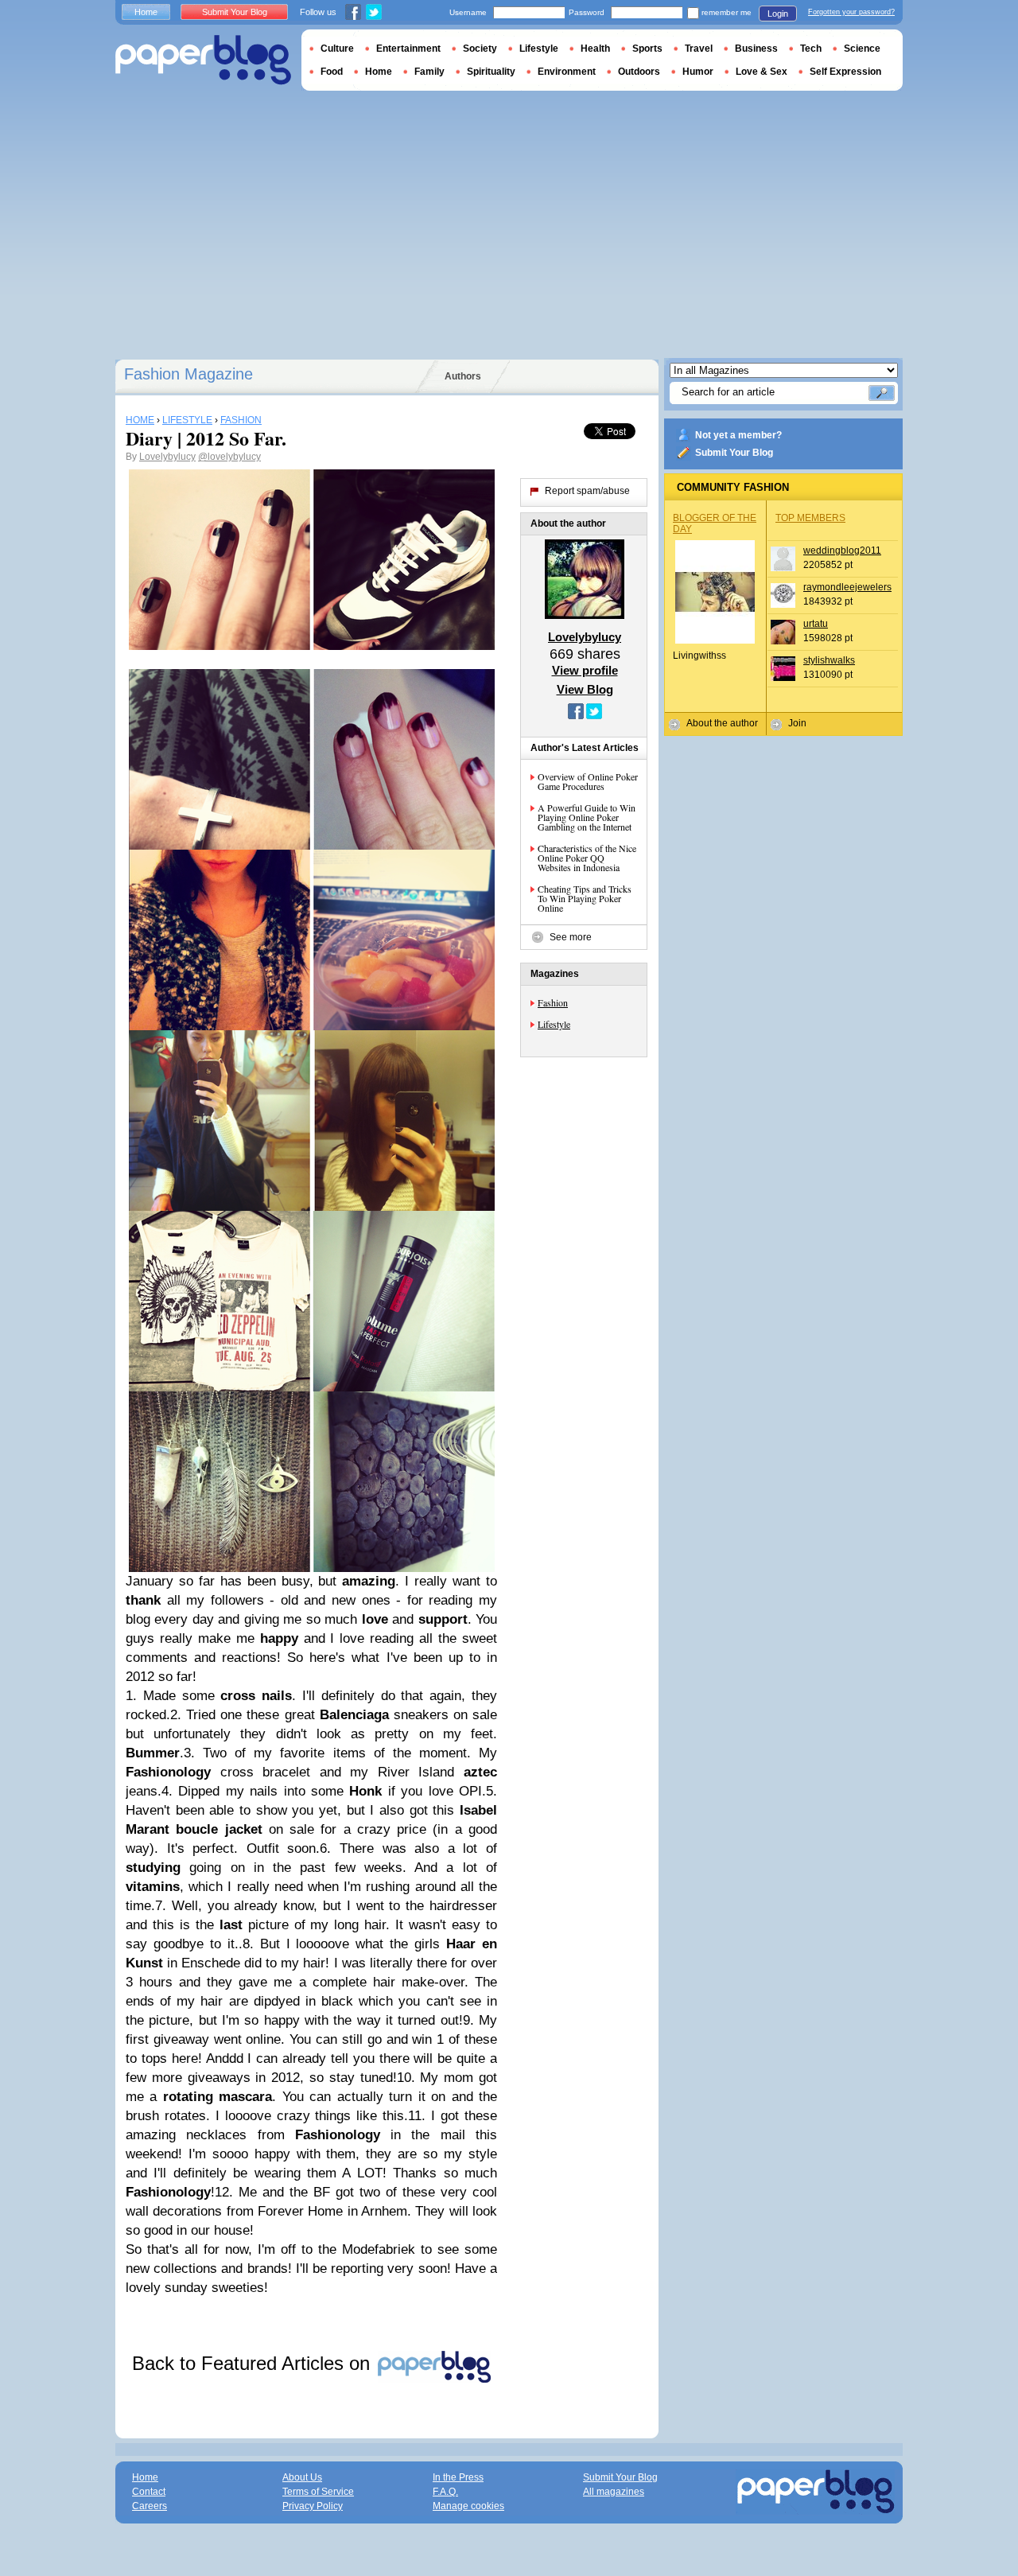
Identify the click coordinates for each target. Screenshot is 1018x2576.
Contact (149, 2492)
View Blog (585, 689)
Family (429, 72)
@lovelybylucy (229, 457)
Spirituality (491, 72)
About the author (722, 723)
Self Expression (845, 72)
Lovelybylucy (167, 457)
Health (595, 49)
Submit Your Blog (734, 453)
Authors (463, 376)
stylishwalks (829, 660)
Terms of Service (318, 2492)
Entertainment (408, 49)
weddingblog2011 (842, 551)
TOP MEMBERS (810, 518)
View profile (585, 670)
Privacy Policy (313, 2506)
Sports (647, 49)
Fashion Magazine (188, 374)
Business (756, 49)
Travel (699, 49)
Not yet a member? (738, 435)
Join (797, 723)
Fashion (553, 1002)
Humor (698, 72)
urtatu (816, 624)
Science (862, 49)
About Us (302, 2477)
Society (480, 49)
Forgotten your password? (851, 12)
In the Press (458, 2477)
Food (332, 72)
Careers (150, 2506)
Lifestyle (554, 1024)
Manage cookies (468, 2506)
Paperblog (203, 60)
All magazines (614, 2492)
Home (146, 12)
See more (571, 937)
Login (778, 14)
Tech (811, 49)
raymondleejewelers (847, 587)
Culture (337, 49)
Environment (567, 72)
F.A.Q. (445, 2492)
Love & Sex (762, 72)
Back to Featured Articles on (254, 2363)
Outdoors (639, 72)
